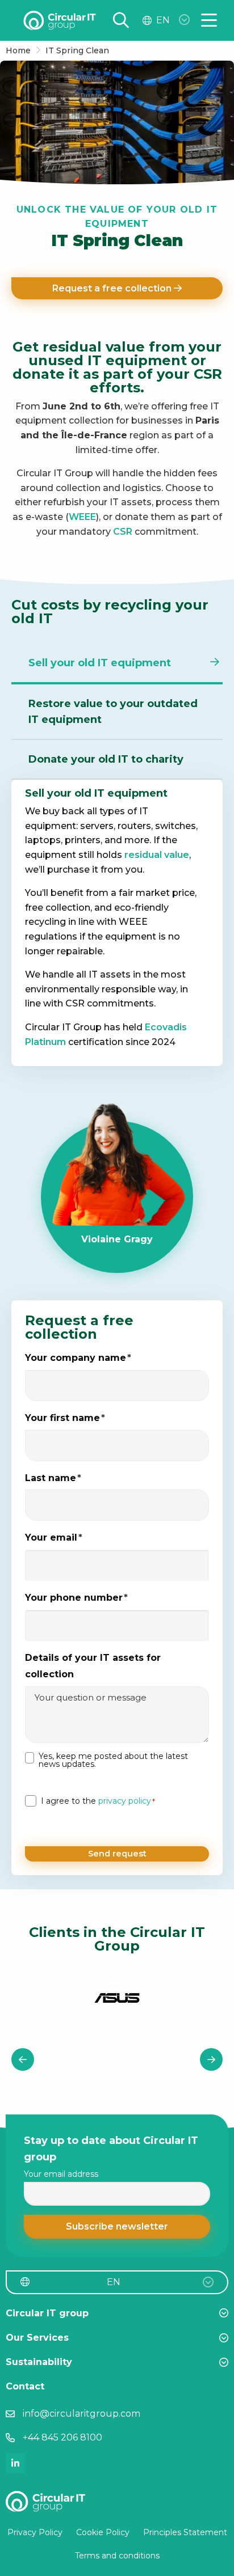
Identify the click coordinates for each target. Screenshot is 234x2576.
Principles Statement (185, 2532)
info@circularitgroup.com (82, 2414)
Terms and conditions (117, 2556)
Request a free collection (113, 288)
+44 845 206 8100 (62, 2437)
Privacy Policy (35, 2532)
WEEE (82, 517)
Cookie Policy (103, 2532)
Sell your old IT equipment (100, 663)
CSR (123, 532)
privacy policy (125, 1801)
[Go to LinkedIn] (15, 2463)
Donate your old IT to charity (106, 759)
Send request (117, 1854)
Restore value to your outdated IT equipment (113, 712)
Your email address (61, 2174)
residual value (157, 855)
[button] (117, 2227)
